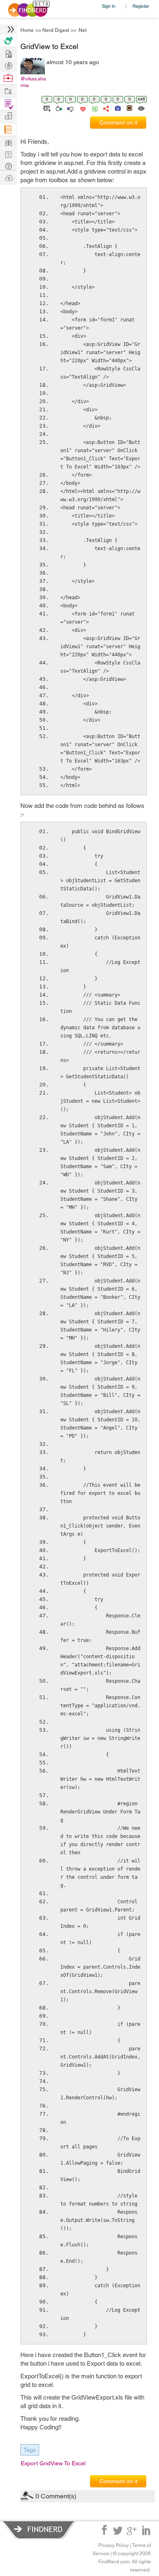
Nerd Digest (56, 30)
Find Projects (8, 90)
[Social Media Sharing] (105, 108)
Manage (8, 104)
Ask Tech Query (8, 166)
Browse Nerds (8, 65)
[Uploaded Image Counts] (117, 108)
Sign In (109, 6)
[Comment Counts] (93, 108)
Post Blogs (8, 177)
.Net (82, 30)
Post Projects (8, 53)
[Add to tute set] (46, 108)
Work (8, 78)
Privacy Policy (114, 2545)
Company (8, 116)
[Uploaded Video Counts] (129, 108)
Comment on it (118, 123)
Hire (8, 41)
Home (27, 30)
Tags (30, 2450)
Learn (8, 130)
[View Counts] (141, 108)
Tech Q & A (8, 154)
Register (141, 6)
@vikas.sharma (33, 82)
